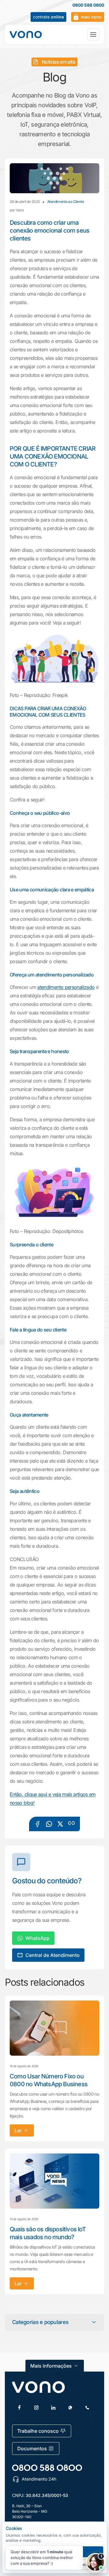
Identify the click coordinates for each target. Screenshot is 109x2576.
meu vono (91, 17)
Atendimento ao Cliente (66, 202)
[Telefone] (87, 2408)
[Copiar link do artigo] (71, 1823)
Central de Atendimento (53, 1955)
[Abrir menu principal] (93, 35)
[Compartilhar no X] (60, 1824)
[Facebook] (19, 2408)
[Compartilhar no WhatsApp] (49, 1824)
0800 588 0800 (88, 5)
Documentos (32, 2448)
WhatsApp (38, 1938)
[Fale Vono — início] (26, 35)
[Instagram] (36, 2408)
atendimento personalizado (66, 987)
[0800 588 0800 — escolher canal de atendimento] (47, 2468)
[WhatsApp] (70, 2408)
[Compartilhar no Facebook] (38, 1824)
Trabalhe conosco (38, 2431)
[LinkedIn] (53, 2408)
